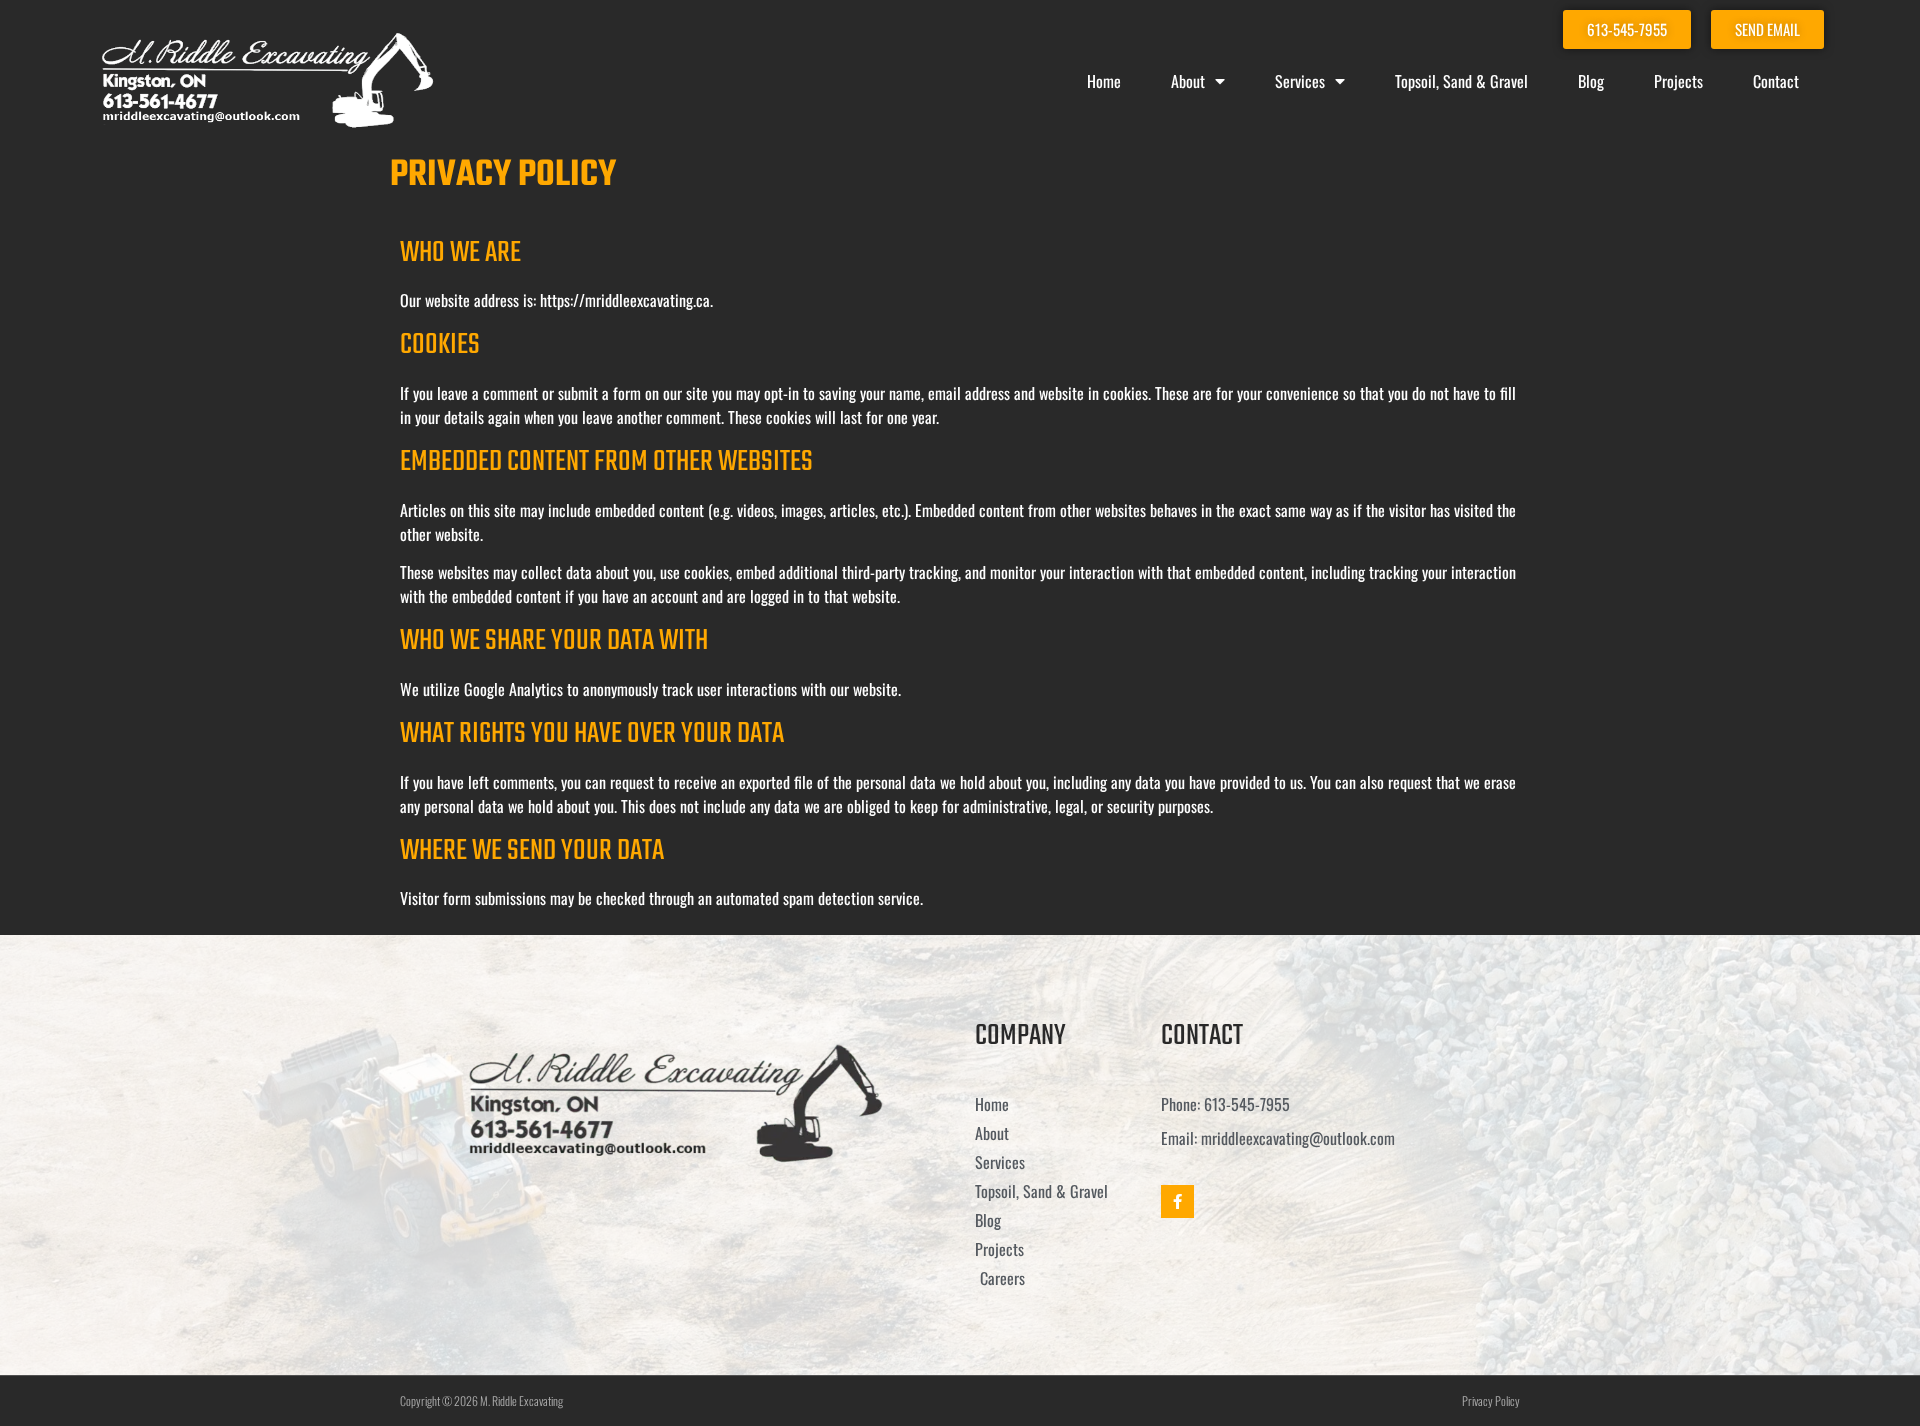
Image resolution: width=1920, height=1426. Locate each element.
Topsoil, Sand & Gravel (1461, 81)
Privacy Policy (1491, 1400)
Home (1104, 81)
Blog (1591, 81)
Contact (1776, 81)
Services (1300, 81)
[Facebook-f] (1177, 1201)
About (1188, 81)
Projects (1678, 81)
